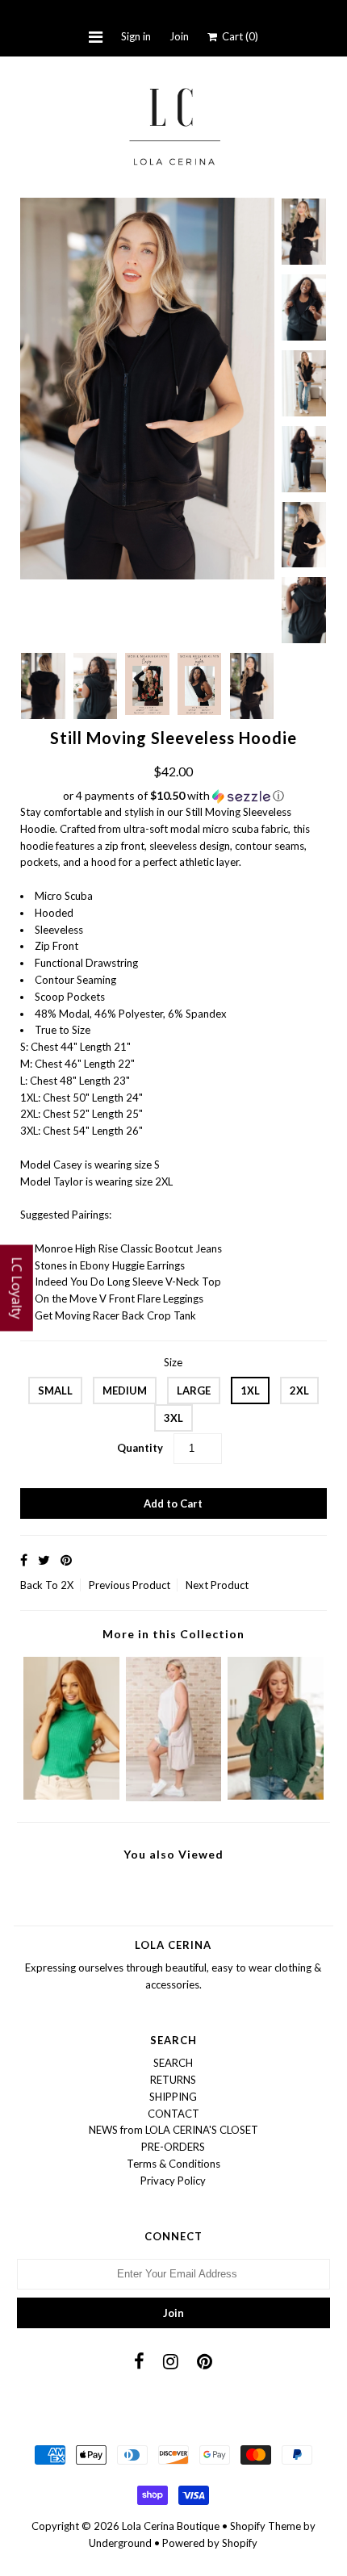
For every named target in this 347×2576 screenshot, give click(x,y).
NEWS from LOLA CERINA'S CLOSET (173, 2130)
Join (179, 36)
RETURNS (173, 2080)
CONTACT (173, 2114)
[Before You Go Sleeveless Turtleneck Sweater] (71, 1796)
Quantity (140, 1448)
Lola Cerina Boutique (171, 2526)
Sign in (136, 36)
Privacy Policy (173, 2181)
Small (55, 1390)
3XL (173, 1418)
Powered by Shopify (210, 2543)
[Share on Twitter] (44, 1560)
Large (194, 1390)
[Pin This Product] (66, 1560)
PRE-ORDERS (173, 2147)
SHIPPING (173, 2097)
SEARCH (173, 2063)
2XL (299, 1390)
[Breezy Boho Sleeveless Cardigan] (174, 1797)
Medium (125, 1390)
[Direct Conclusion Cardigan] (276, 1796)
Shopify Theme (265, 2526)
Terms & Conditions (173, 2164)
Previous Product (130, 1585)
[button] (173, 796)
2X (67, 1585)
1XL (250, 1390)
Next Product (217, 1585)
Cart (238, 36)
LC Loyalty (17, 1288)
